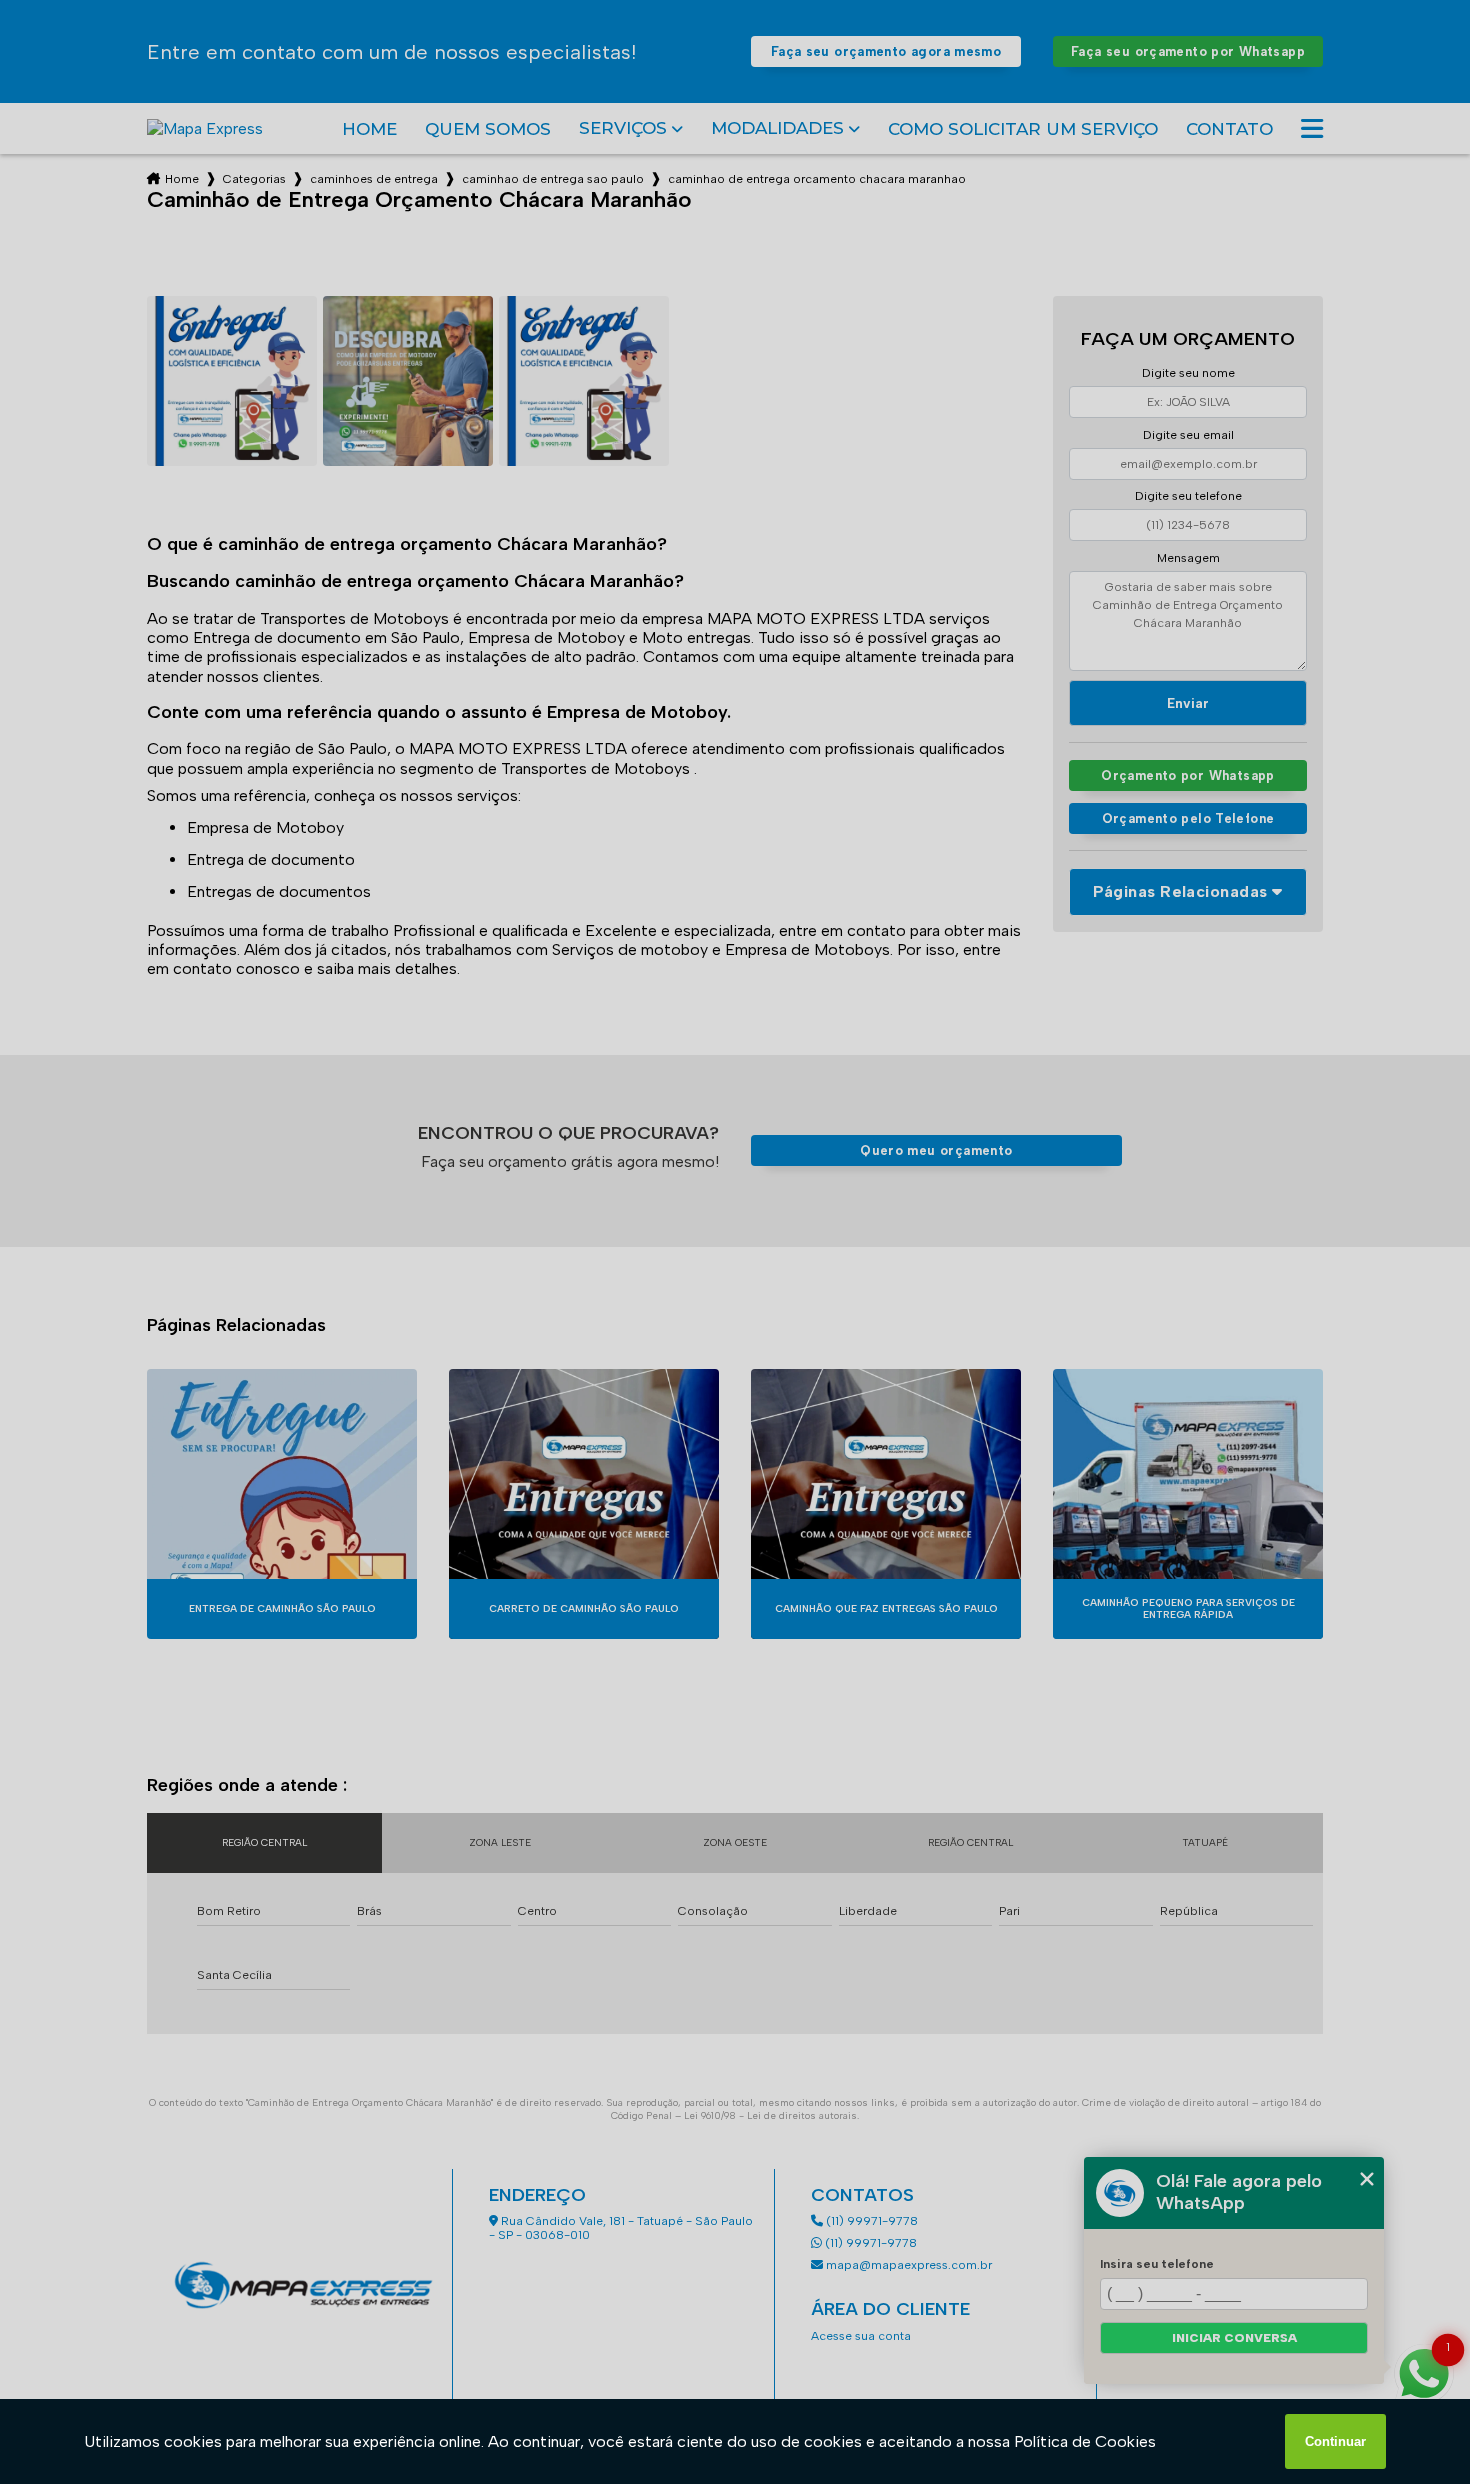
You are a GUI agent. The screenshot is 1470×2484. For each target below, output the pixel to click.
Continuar (1335, 2441)
